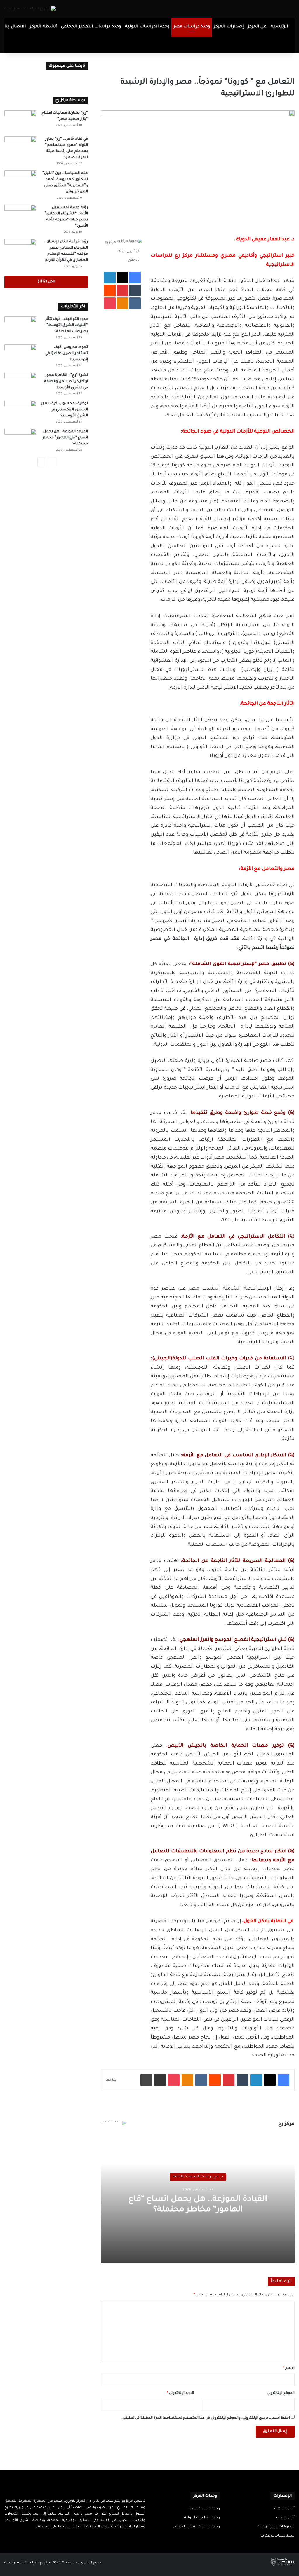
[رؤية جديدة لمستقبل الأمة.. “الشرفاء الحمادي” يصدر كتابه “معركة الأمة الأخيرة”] (20, 216)
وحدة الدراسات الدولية (147, 27)
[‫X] (78, 2538)
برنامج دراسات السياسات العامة (198, 2177)
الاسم (289, 2369)
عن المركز (257, 27)
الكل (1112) (46, 282)
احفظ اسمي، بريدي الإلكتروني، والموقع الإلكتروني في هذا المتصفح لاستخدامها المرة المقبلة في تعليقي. (206, 2418)
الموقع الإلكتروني (281, 2393)
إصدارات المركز (229, 27)
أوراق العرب (285, 2518)
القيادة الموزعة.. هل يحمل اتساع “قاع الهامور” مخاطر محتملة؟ (65, 438)
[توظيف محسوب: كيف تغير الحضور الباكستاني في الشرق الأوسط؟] (20, 412)
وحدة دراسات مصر (192, 27)
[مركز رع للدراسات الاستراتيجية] (30, 9)
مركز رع (110, 243)
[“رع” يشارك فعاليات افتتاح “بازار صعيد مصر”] (20, 121)
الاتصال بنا (15, 27)
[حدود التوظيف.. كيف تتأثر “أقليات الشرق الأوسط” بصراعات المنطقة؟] (20, 327)
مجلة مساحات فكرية (278, 2536)
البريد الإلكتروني (180, 2393)
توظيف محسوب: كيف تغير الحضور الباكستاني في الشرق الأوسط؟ (64, 410)
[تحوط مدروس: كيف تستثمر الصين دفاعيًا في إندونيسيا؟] (20, 355)
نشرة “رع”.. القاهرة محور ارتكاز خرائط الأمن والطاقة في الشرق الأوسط (66, 382)
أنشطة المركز (44, 27)
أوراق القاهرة (284, 2509)
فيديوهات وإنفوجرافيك (276, 2527)
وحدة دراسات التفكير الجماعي (91, 27)
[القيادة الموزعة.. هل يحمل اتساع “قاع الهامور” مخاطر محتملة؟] (20, 440)
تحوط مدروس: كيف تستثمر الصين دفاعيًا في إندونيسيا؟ (67, 354)
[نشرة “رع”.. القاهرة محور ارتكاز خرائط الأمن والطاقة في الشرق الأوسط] (20, 384)
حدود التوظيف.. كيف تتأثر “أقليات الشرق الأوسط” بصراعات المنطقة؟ (67, 325)
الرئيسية (279, 27)
